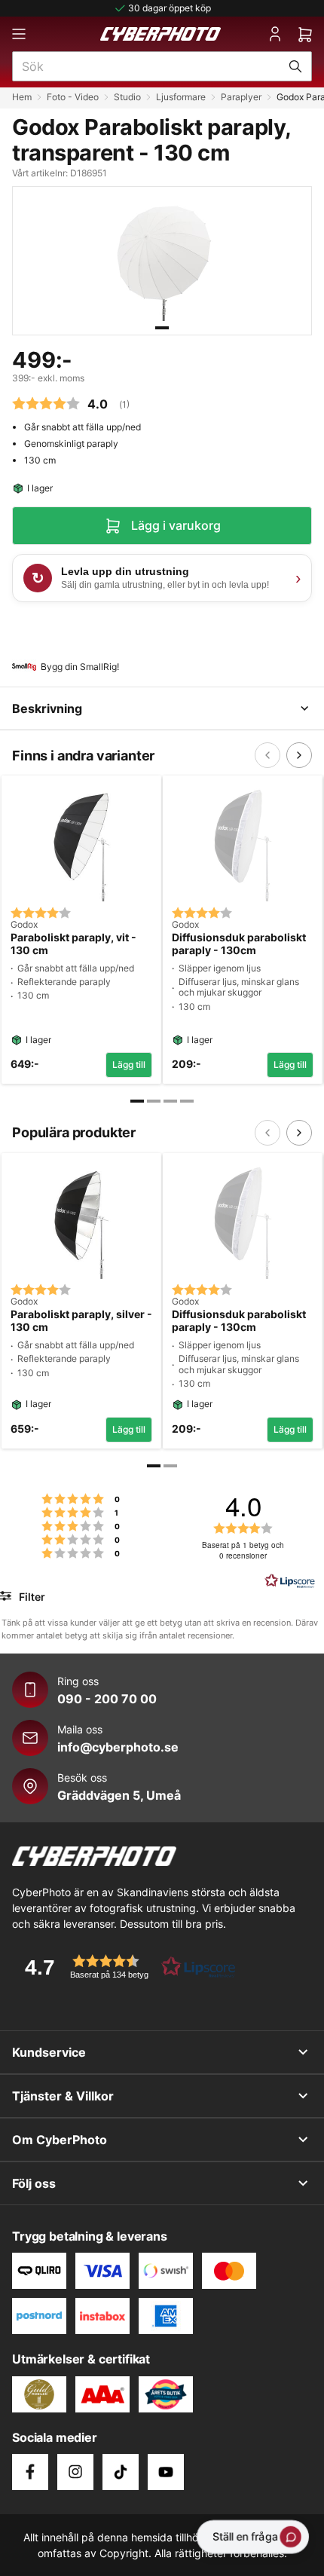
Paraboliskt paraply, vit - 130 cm (73, 944)
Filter (31, 1597)
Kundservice (49, 2052)
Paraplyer (241, 97)
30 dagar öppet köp (170, 8)
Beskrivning (47, 708)
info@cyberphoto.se (118, 1747)
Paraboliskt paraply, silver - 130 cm (81, 1321)
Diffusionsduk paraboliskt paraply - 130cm (239, 944)
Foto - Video (73, 97)
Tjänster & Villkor (63, 2096)
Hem (22, 97)
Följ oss (34, 2183)
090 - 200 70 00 (107, 1699)
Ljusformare (181, 97)
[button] (125, 1967)
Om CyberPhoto (60, 2140)
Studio (127, 97)
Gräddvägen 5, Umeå (119, 1795)
